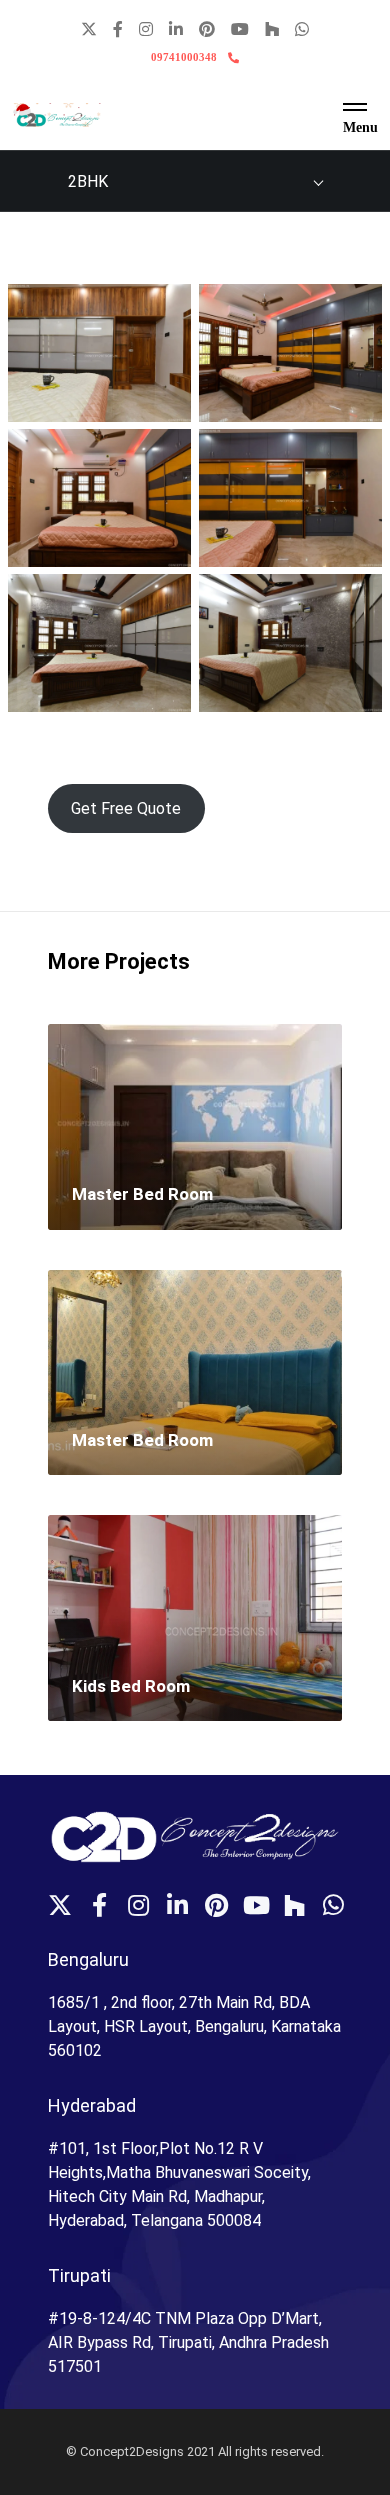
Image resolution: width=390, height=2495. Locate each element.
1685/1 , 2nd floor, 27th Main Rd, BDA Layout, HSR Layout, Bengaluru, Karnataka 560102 (194, 2026)
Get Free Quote (126, 808)
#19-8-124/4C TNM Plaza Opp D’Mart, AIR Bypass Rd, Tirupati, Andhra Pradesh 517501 (188, 2342)
